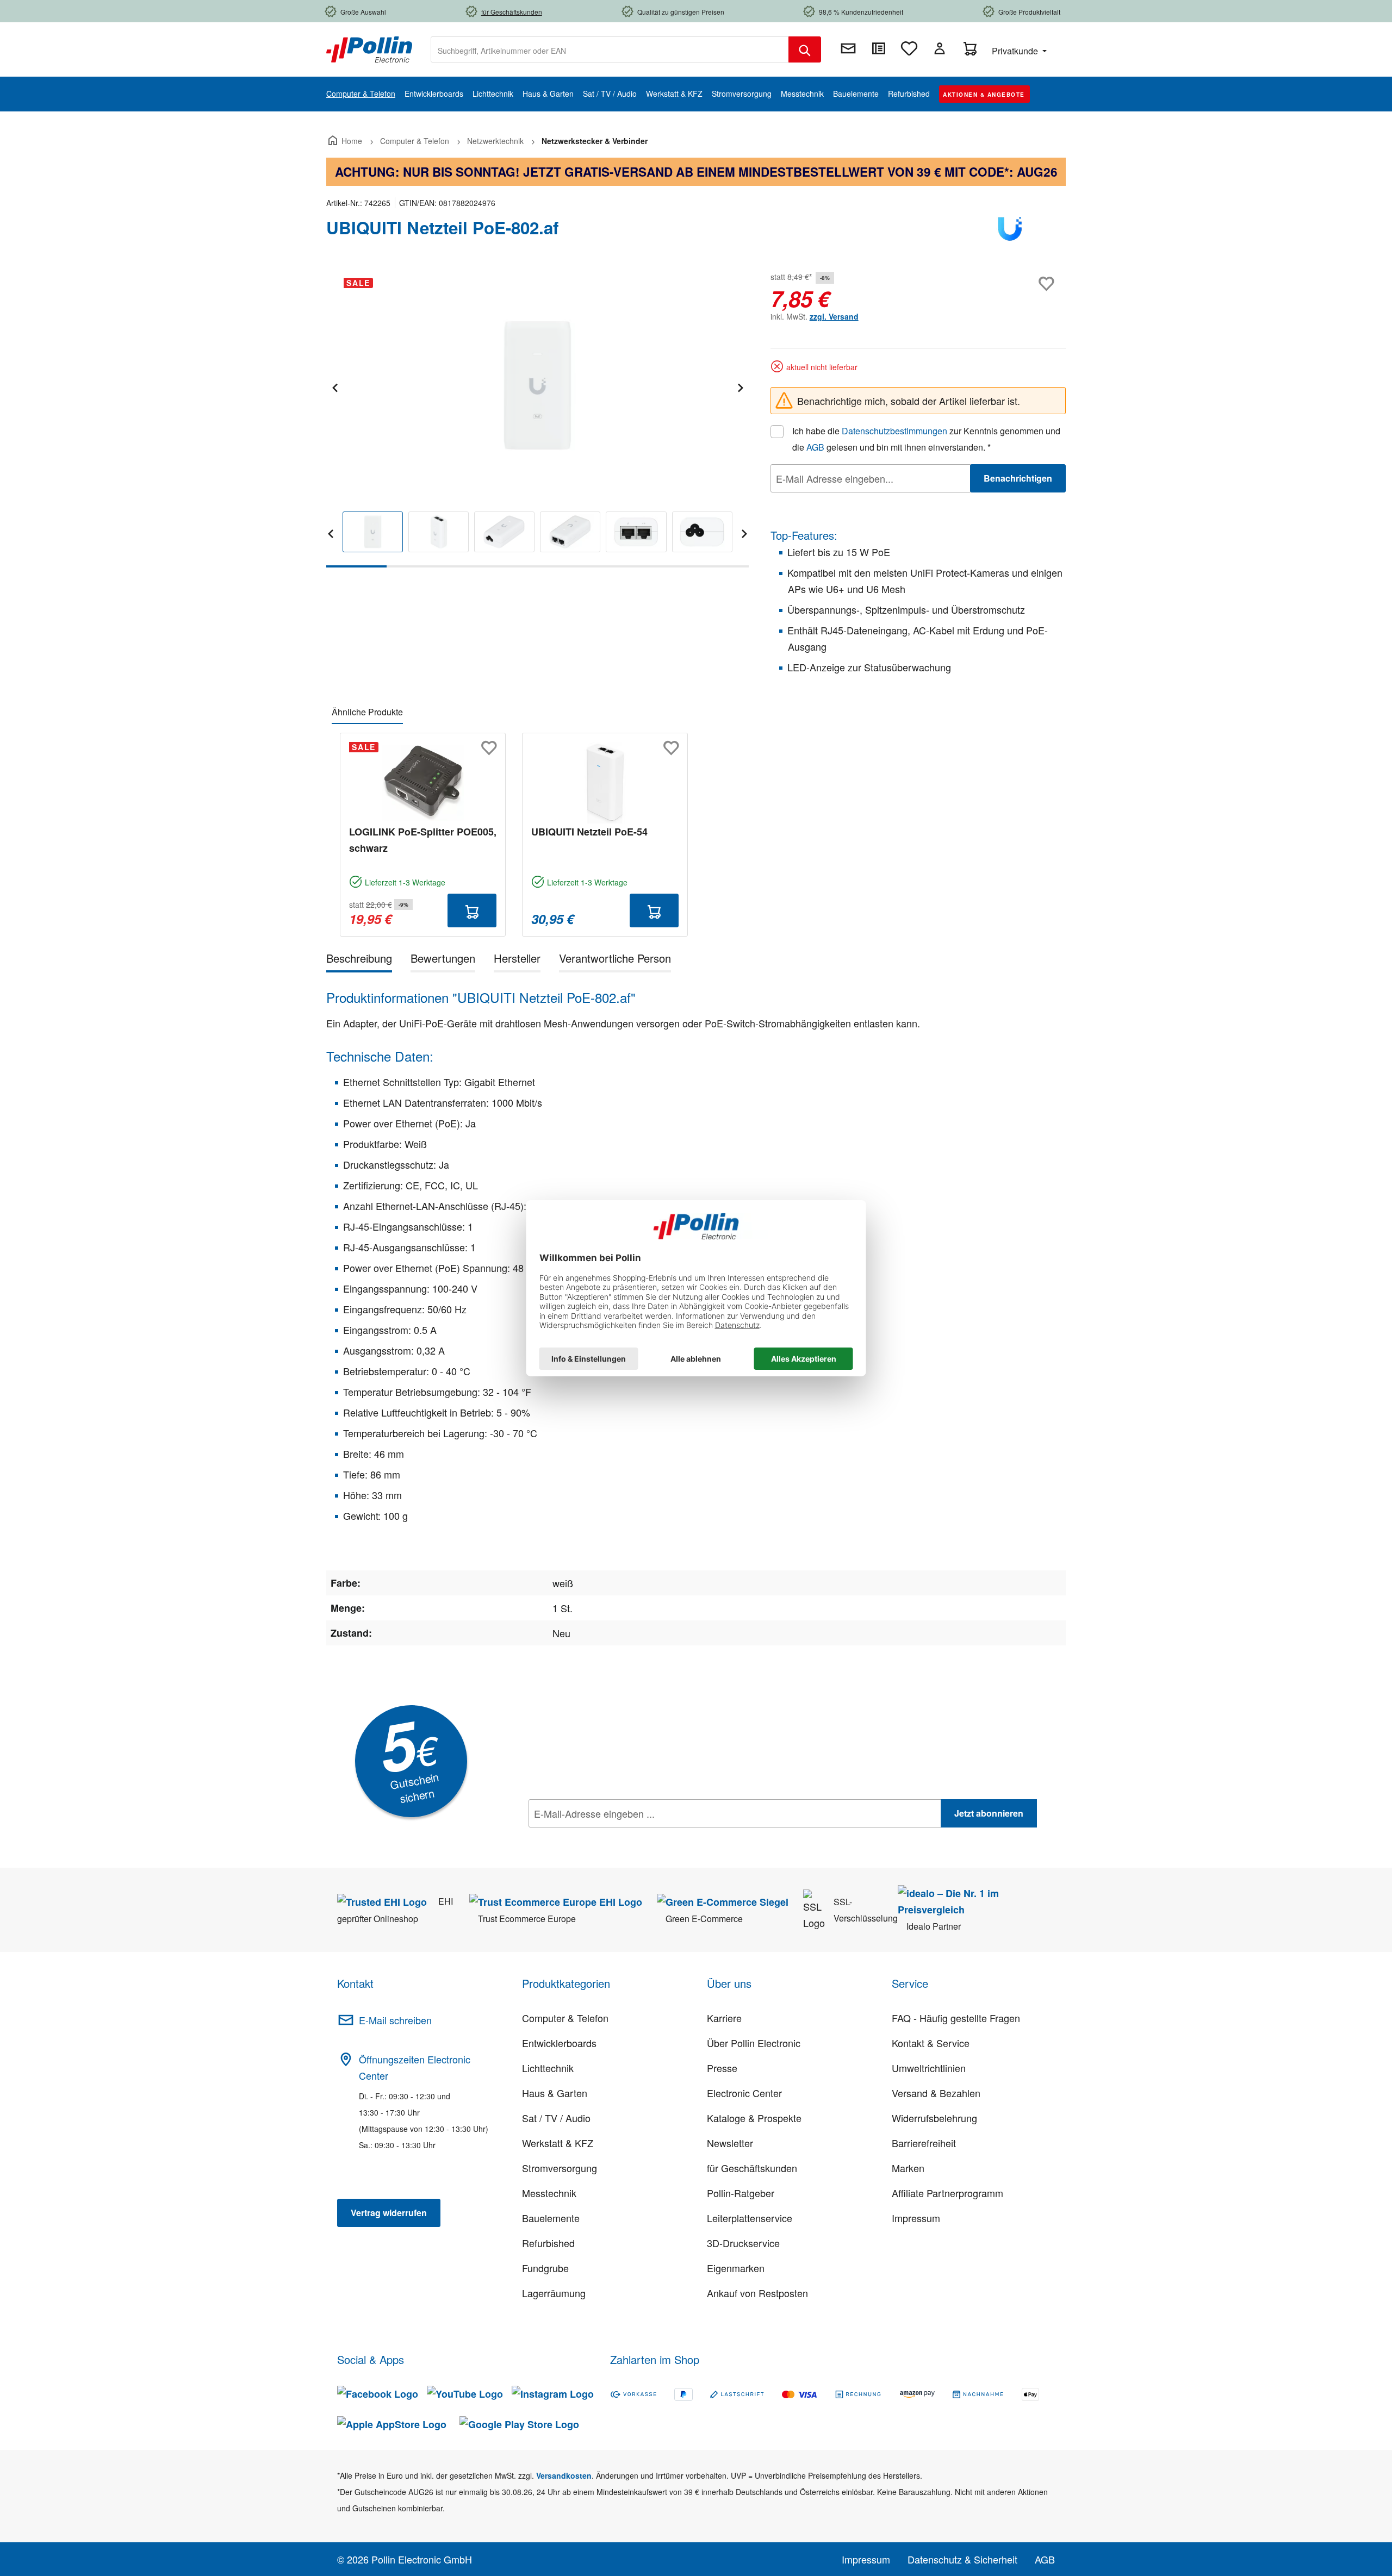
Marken (908, 2168)
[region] (537, 418)
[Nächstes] (740, 386)
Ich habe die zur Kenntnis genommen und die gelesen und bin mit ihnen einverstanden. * (926, 439)
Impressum (916, 2218)
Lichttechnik (548, 2068)
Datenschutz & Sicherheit (962, 2559)
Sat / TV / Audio (556, 2118)
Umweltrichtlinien (929, 2068)
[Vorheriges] (334, 386)
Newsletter (730, 2143)
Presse (722, 2068)
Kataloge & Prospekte (754, 2118)
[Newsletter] (848, 48)
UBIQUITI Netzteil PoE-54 (589, 832)
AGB (815, 447)
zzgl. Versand (834, 316)
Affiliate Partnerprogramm (947, 2193)
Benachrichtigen (1018, 478)
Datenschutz (599, 1837)
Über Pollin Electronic (754, 2043)
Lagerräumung (554, 2293)
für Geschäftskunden (752, 2168)
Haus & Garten (555, 2093)
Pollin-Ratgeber (741, 2193)
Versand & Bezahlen (936, 2093)
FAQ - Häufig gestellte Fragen (956, 2018)
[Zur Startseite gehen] (369, 48)
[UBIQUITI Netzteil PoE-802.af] (537, 386)
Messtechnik (549, 2193)
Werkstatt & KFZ (558, 2143)
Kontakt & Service (931, 2043)
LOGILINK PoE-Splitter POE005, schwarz (423, 840)
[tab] (359, 960)
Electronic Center (744, 2093)
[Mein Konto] (940, 48)
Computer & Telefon (565, 2018)
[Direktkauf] (879, 48)
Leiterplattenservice (750, 2218)
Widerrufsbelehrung (934, 2118)
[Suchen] (805, 49)
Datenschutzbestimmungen (894, 431)
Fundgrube (545, 2268)
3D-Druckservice (743, 2243)
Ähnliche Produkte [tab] (367, 712)
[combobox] (610, 49)
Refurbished (548, 2243)
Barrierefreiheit (924, 2143)
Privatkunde (1016, 51)
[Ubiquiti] (1011, 232)
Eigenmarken (736, 2268)
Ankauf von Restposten (757, 2293)
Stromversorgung (560, 2168)
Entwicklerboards (559, 2043)
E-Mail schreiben (395, 2020)
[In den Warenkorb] (472, 910)
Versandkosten (564, 2475)
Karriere (724, 2018)
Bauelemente (551, 2218)
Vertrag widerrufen (389, 2213)
